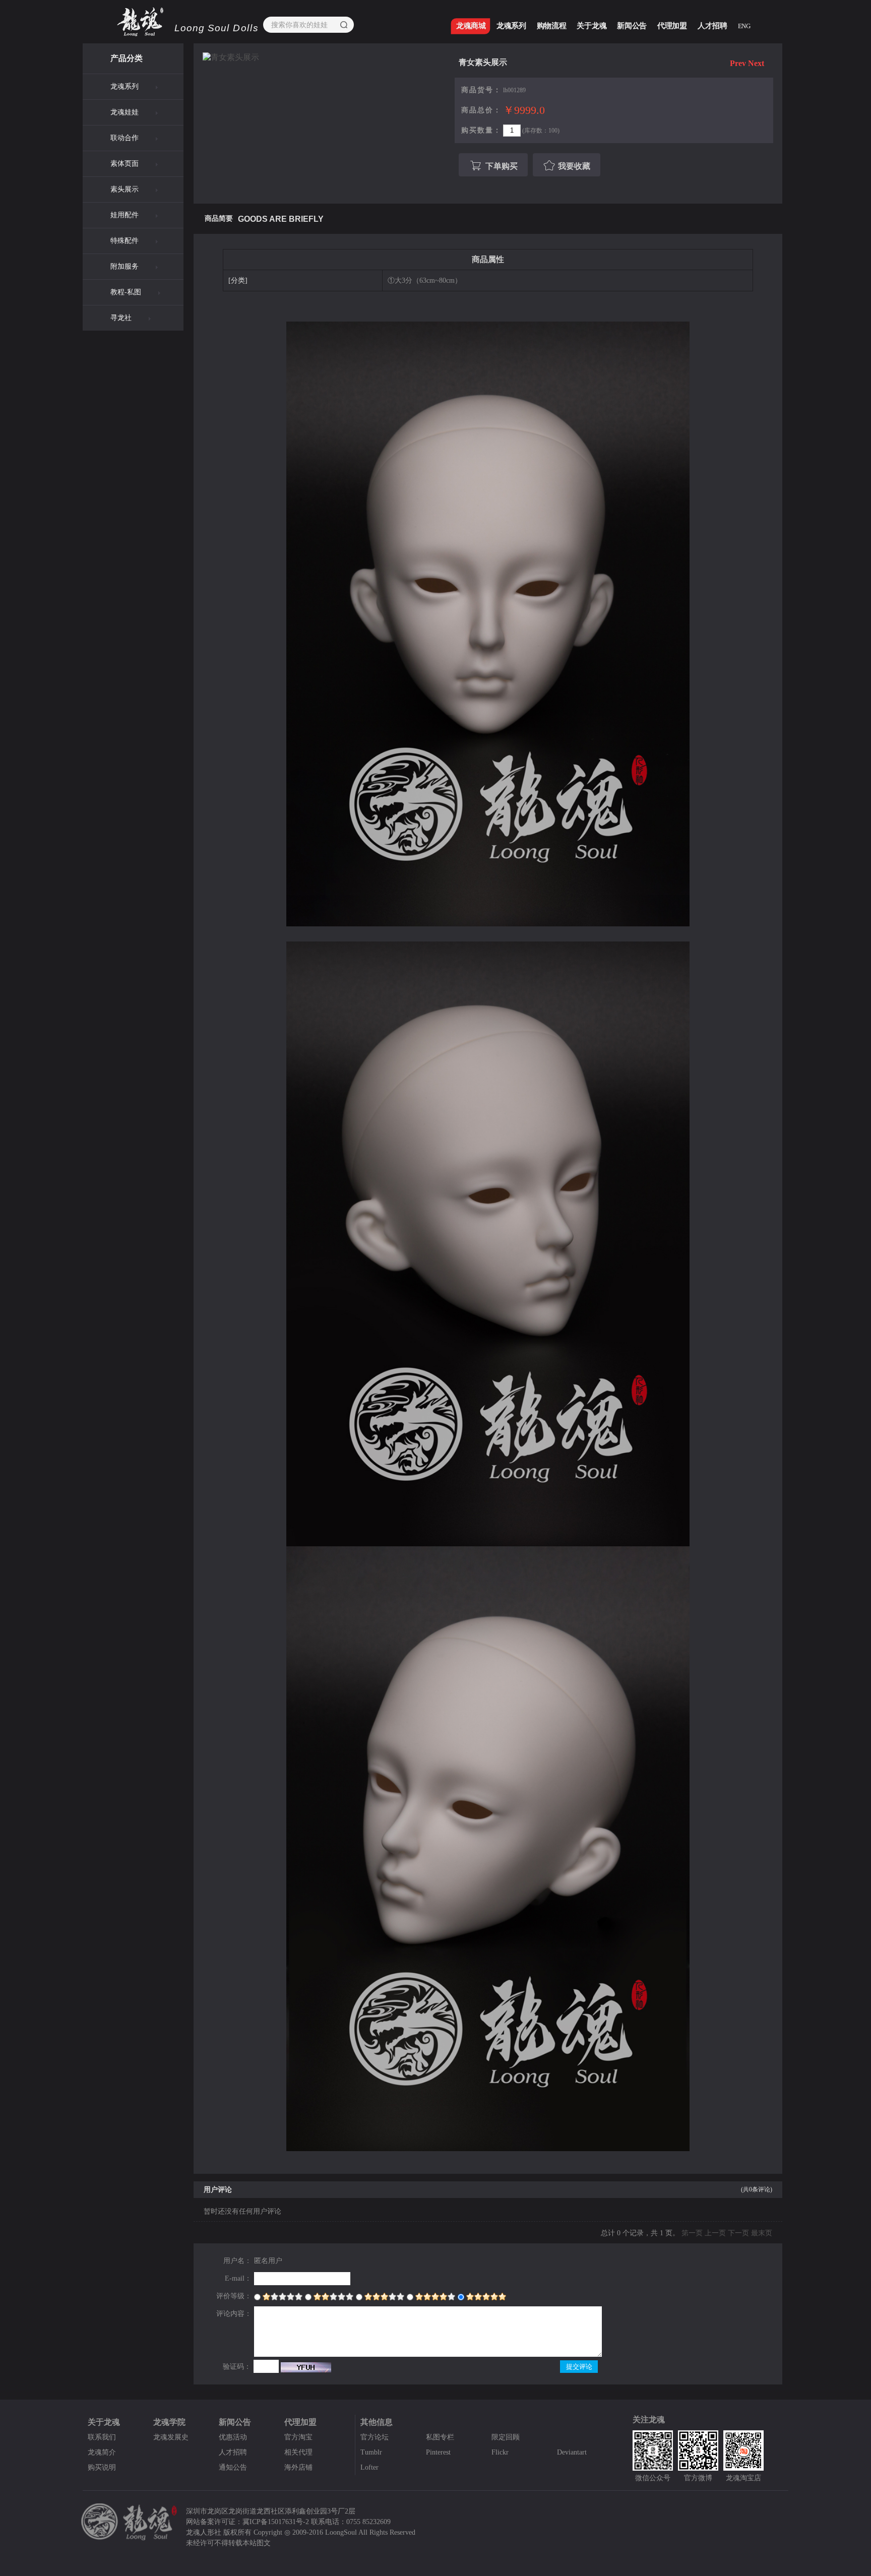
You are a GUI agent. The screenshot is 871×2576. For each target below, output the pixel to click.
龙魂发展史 (171, 2437)
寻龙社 (121, 318)
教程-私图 (126, 292)
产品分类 (127, 58)
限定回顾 (506, 2437)
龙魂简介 (102, 2452)
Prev (738, 63)
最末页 (762, 2233)
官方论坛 (375, 2437)
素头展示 (125, 189)
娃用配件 (125, 215)
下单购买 (502, 166)
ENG (744, 26)
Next (756, 63)
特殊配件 (125, 241)
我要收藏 (574, 166)
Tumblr (371, 2452)
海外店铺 (298, 2467)
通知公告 (233, 2467)
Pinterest (438, 2452)
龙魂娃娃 (125, 112)
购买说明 (102, 2467)
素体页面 (125, 164)
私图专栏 (440, 2437)
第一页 (692, 2233)
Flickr (500, 2452)
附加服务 (125, 266)
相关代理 (298, 2452)
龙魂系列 (125, 86)
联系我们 (102, 2437)
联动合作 (125, 138)
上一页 (715, 2233)
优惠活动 (233, 2437)
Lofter (369, 2467)
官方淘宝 (298, 2437)
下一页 (738, 2233)
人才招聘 (233, 2452)
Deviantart (572, 2452)
